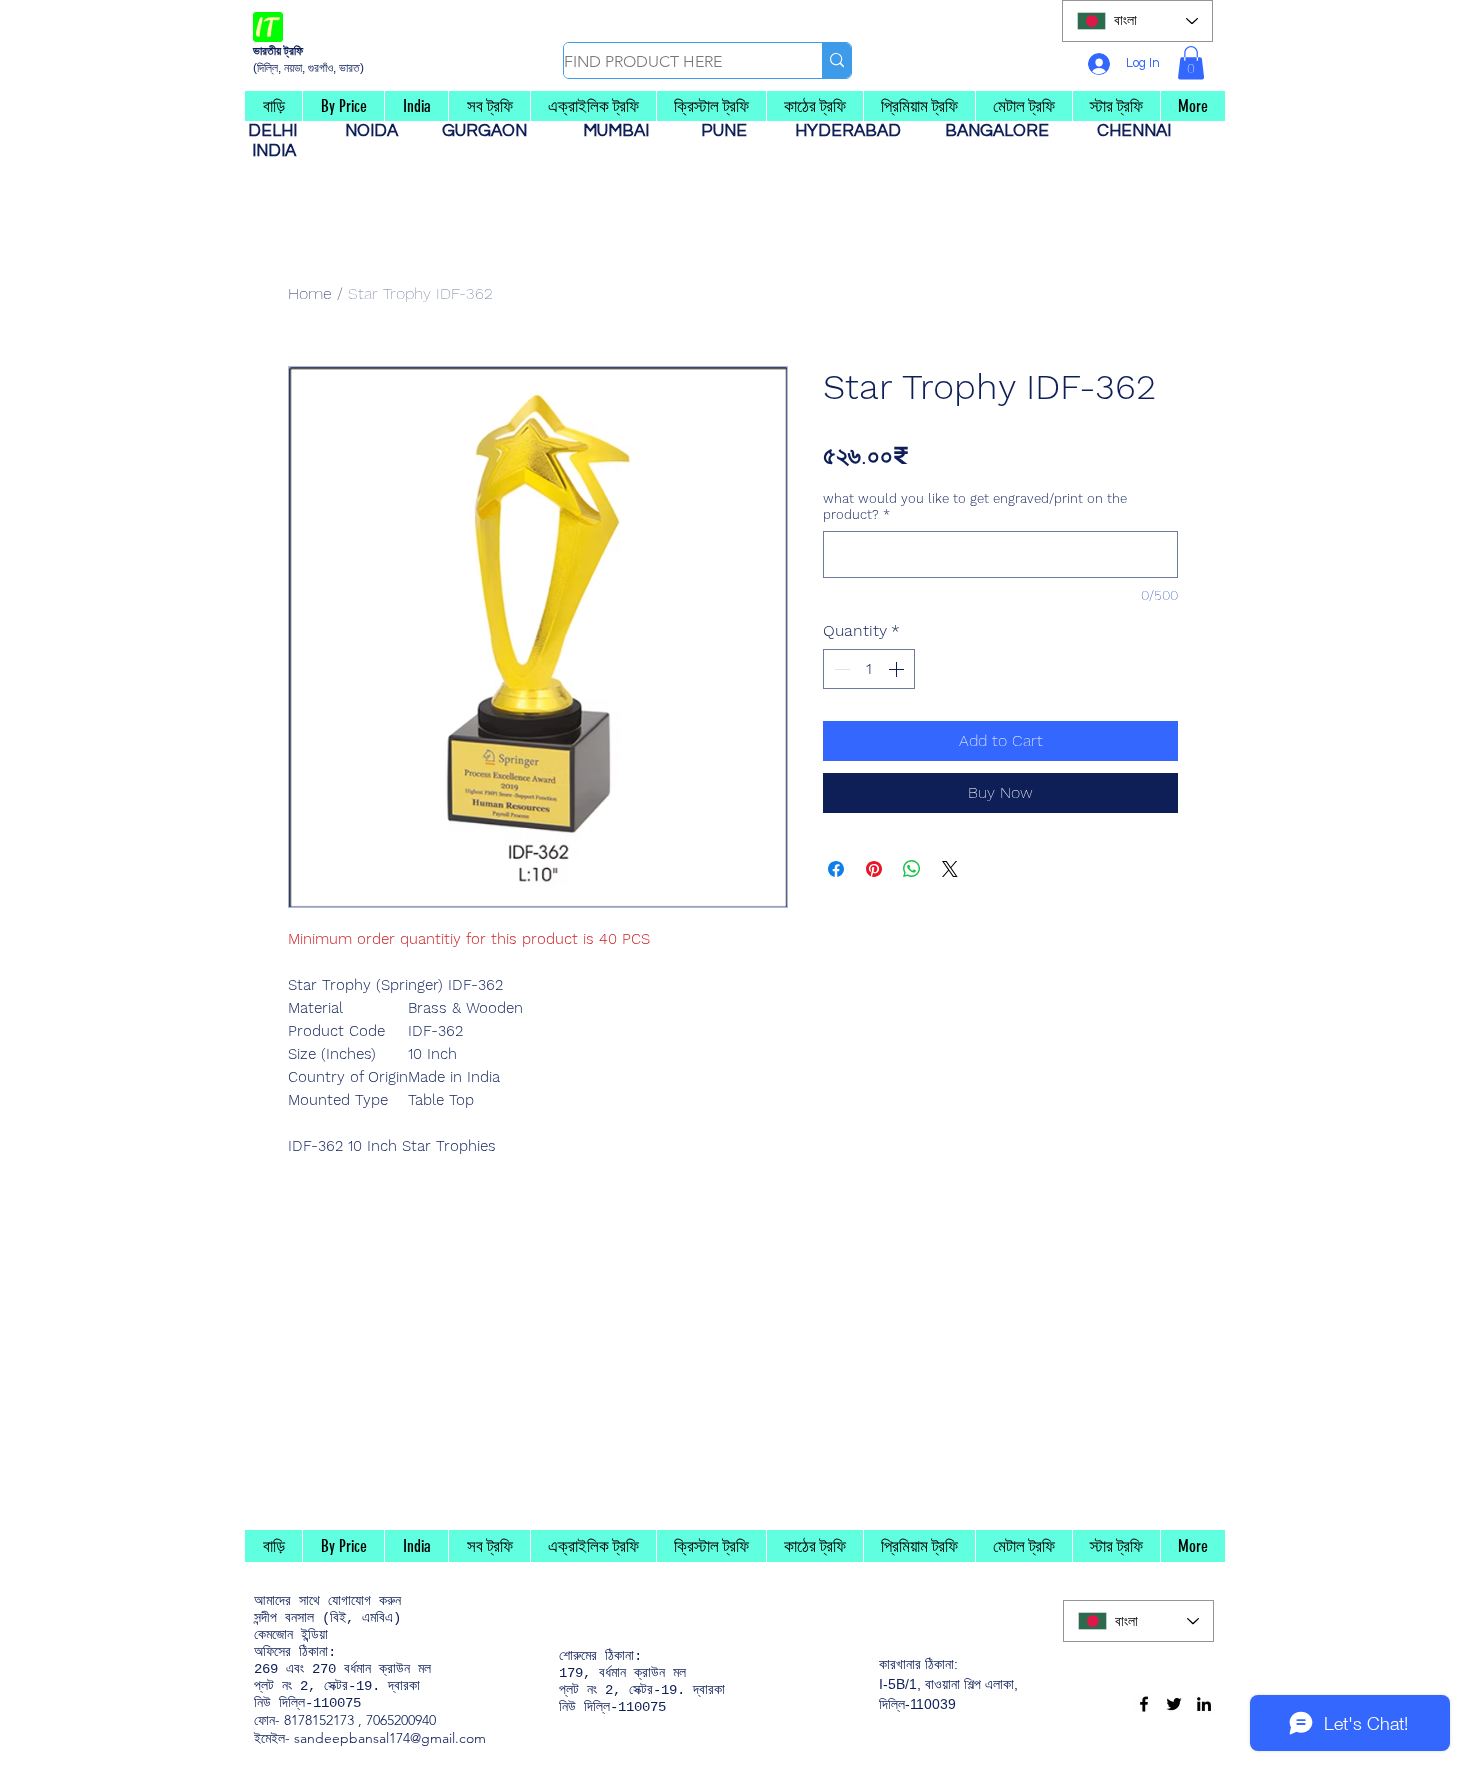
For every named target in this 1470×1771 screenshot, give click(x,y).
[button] (1191, 62)
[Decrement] (840, 669)
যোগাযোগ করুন (364, 1601)
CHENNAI (1136, 131)
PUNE (732, 131)
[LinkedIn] (1204, 1704)
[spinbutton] (869, 669)
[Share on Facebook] (836, 869)
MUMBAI (620, 131)
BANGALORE (1003, 131)
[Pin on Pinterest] (874, 869)
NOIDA (381, 131)
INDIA (274, 151)
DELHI (280, 131)
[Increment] (898, 669)
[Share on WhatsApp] (912, 869)
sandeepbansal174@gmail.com (390, 1738)
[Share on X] (950, 869)
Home (310, 293)
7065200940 (401, 1720)
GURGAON (490, 131)
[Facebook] (1144, 1704)
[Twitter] (1174, 1704)
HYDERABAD (858, 131)
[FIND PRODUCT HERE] (836, 60)
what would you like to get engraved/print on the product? (975, 506)
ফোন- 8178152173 (304, 1720)
